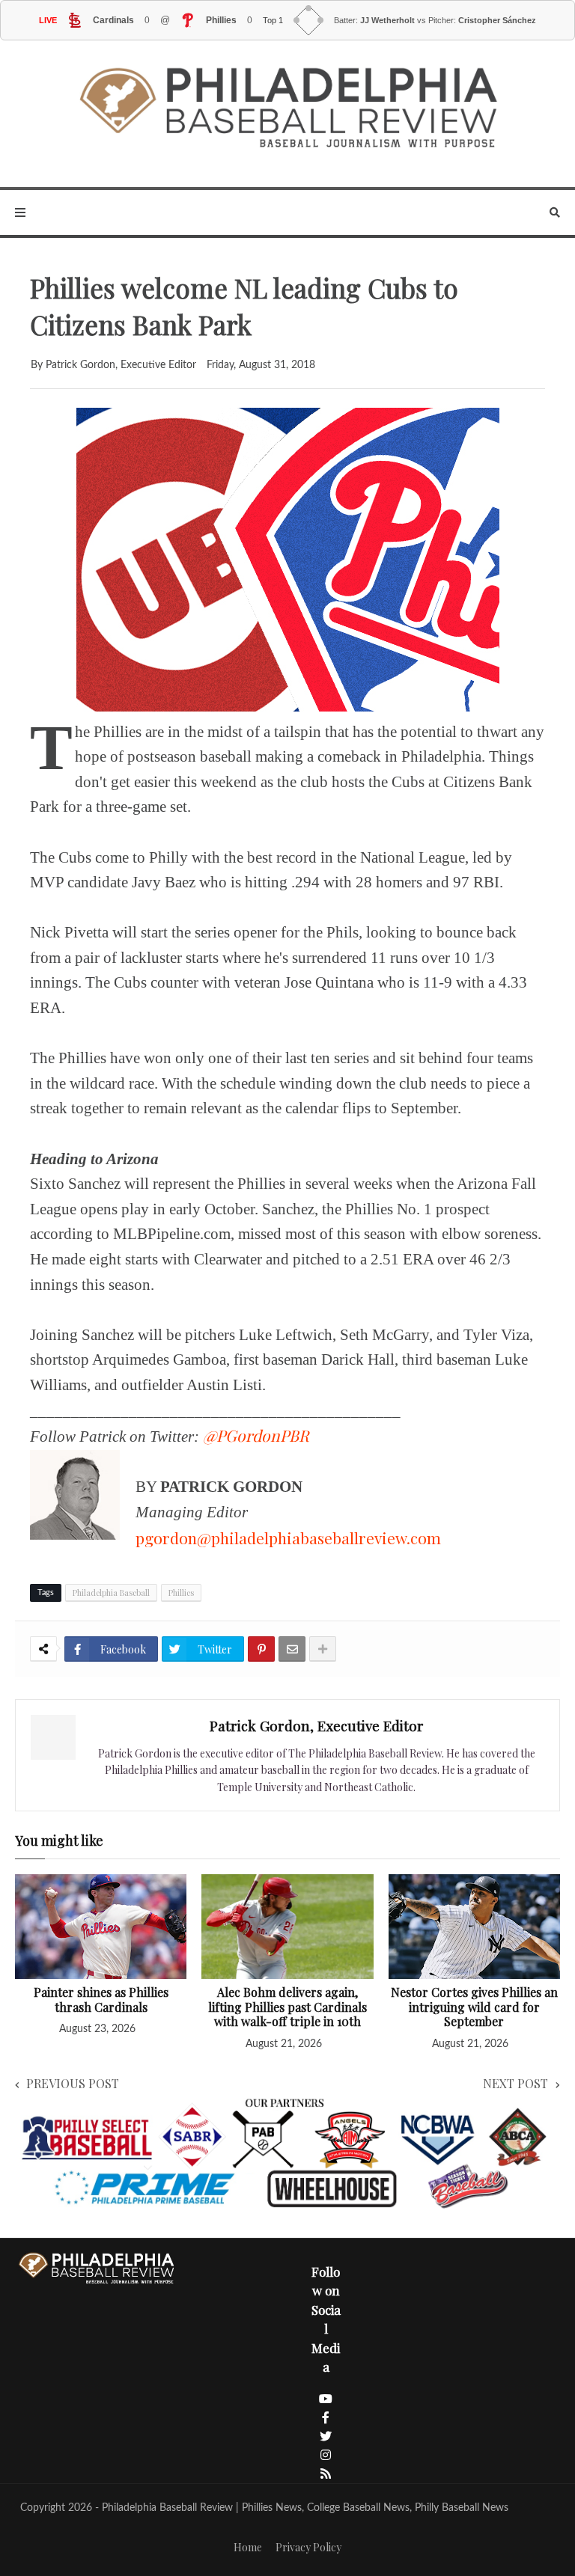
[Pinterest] (261, 1649)
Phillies (181, 1593)
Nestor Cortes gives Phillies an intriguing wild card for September (474, 2007)
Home (248, 2547)
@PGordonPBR (256, 1435)
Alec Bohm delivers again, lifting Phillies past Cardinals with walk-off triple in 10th (287, 2007)
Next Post (515, 2083)
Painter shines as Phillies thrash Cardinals (101, 2000)
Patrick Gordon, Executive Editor (317, 1725)
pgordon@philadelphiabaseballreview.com (288, 1538)
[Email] (292, 1649)
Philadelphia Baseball (111, 1593)
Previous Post (73, 2083)
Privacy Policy (308, 2547)
